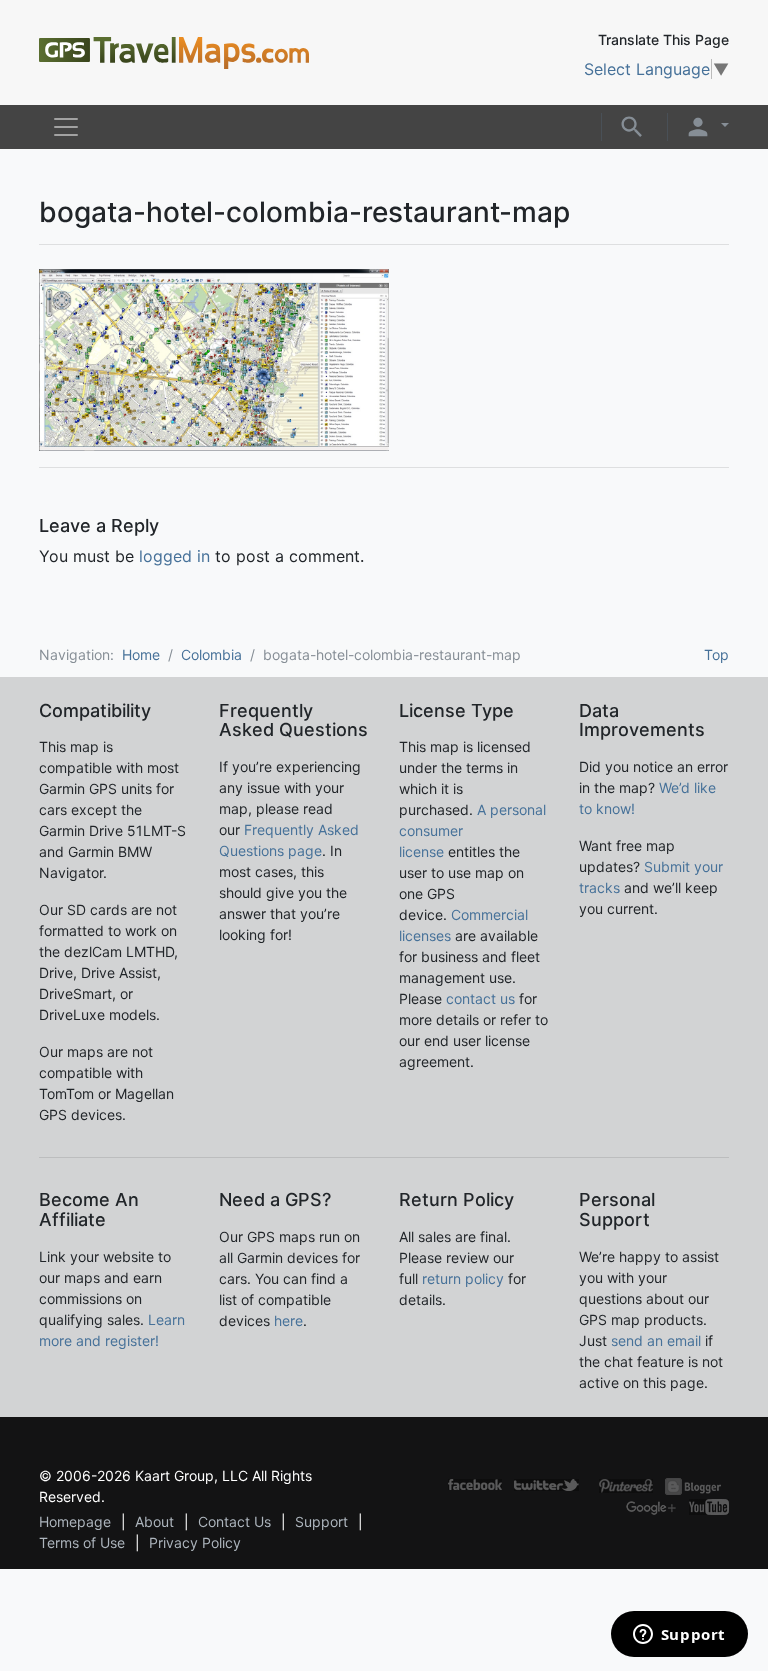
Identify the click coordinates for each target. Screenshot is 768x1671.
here (288, 1320)
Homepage (75, 1521)
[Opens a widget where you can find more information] (679, 1636)
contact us (480, 998)
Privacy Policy (195, 1542)
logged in (174, 556)
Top (716, 654)
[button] (632, 125)
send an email (656, 1340)
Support (321, 1521)
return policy (463, 1278)
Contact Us (234, 1521)
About (154, 1521)
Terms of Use (82, 1542)
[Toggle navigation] (66, 127)
